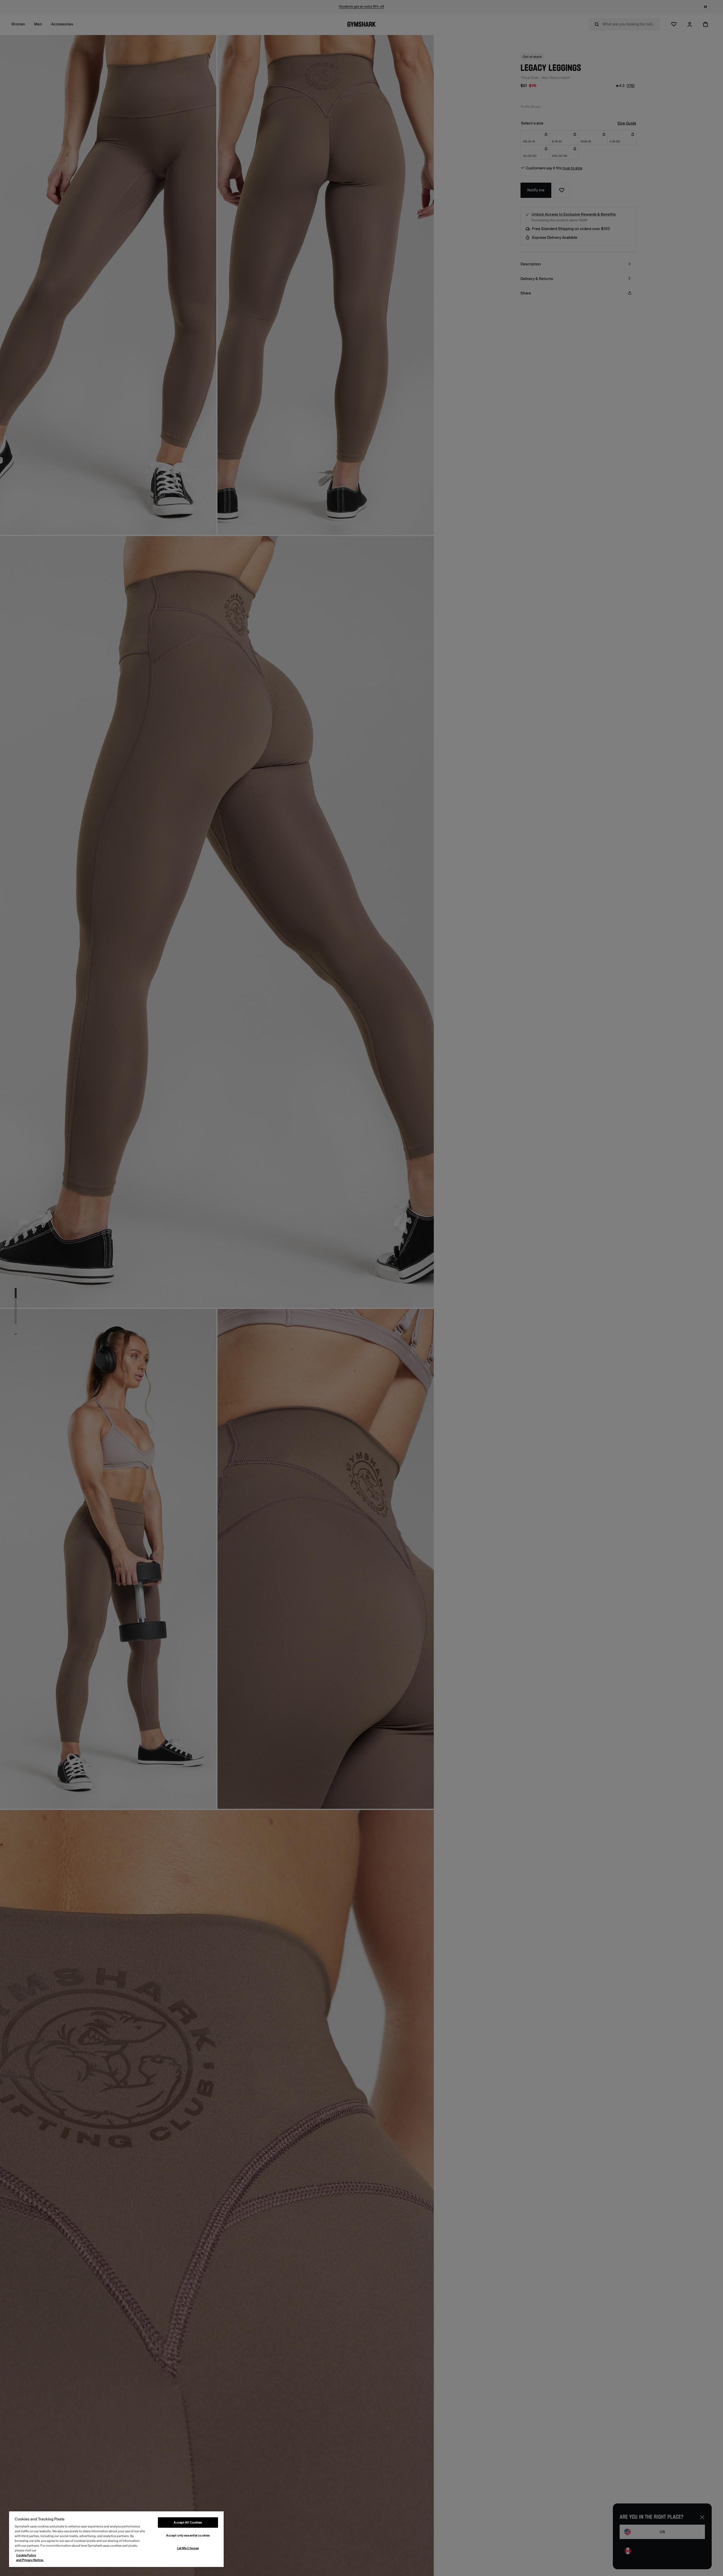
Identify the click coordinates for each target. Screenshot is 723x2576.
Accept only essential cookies (188, 2535)
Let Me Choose (188, 2548)
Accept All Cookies (188, 2523)
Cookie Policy (26, 2555)
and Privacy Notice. (30, 2560)
